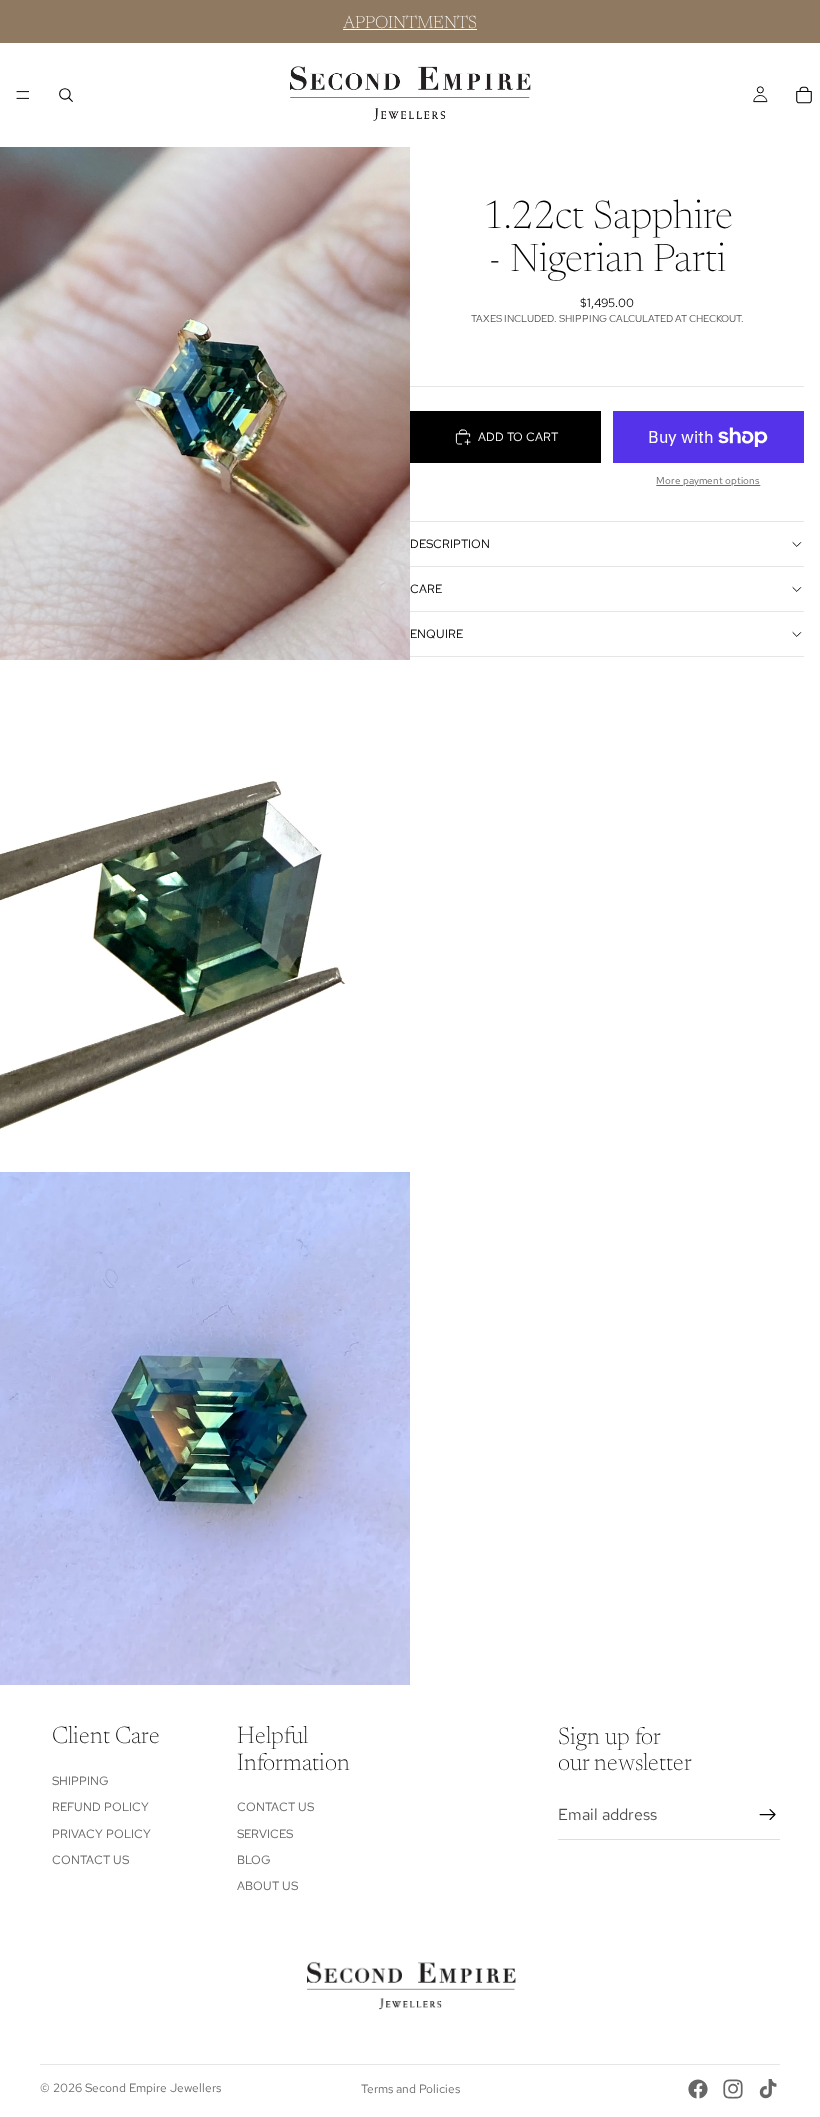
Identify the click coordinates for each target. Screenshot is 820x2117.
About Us (267, 1886)
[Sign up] (768, 1814)
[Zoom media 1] (205, 403)
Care (426, 589)
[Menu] (23, 95)
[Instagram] (733, 2089)
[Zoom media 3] (205, 1428)
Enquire (436, 634)
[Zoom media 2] (205, 916)
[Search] (66, 95)
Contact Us (90, 1860)
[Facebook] (698, 2089)
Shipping (80, 1780)
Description (450, 544)
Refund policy (100, 1807)
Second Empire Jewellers (153, 2088)
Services (265, 1833)
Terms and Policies (410, 2089)
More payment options (708, 480)
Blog (254, 1860)
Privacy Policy (101, 1833)
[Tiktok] (768, 2089)
